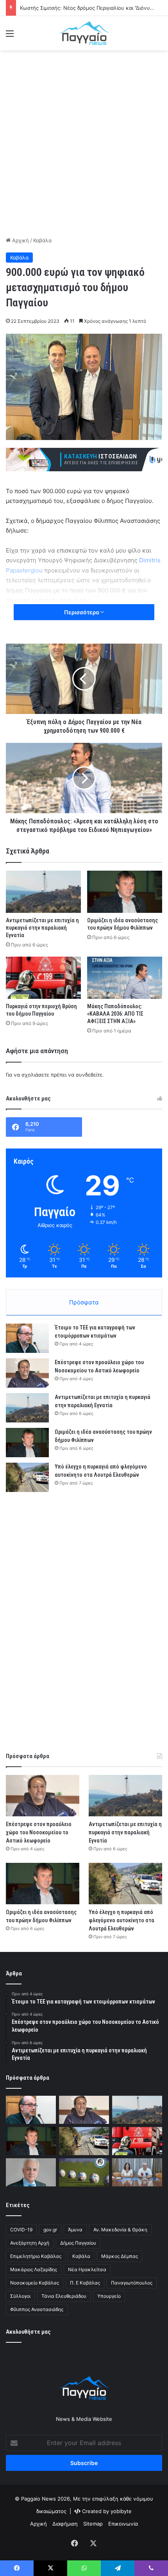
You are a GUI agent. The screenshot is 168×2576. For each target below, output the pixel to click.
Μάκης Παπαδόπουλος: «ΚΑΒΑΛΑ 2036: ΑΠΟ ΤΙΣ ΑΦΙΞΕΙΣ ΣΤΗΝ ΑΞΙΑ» (115, 1014)
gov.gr (50, 2230)
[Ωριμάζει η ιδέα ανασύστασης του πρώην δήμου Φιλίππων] (125, 892)
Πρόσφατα (84, 1302)
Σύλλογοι (20, 2296)
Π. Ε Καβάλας (85, 2283)
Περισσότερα (82, 612)
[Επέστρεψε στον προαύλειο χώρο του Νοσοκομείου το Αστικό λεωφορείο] (27, 1373)
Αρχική (20, 240)
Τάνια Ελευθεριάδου (64, 2296)
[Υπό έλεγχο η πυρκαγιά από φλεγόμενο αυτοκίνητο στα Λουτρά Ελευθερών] (27, 1477)
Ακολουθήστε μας (28, 2332)
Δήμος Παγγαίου (78, 2243)
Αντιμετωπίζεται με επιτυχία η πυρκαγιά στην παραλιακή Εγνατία (42, 928)
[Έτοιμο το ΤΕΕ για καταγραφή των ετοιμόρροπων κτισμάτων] (27, 1338)
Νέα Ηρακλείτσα (87, 2269)
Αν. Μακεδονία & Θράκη (120, 2230)
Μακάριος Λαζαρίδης (34, 2269)
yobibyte (121, 2511)
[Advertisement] (84, 142)
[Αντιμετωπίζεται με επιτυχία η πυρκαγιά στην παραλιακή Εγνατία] (43, 892)
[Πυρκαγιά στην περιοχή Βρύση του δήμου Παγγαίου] (43, 978)
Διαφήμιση (65, 2524)
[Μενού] (10, 36)
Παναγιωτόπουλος (132, 2283)
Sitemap (93, 2524)
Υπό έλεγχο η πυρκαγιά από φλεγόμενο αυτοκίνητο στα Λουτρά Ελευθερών (122, 1920)
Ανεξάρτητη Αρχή (30, 2243)
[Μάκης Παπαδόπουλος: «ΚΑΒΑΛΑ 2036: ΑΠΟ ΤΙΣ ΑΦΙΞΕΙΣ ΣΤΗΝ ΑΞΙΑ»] (125, 978)
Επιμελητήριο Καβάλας (36, 2256)
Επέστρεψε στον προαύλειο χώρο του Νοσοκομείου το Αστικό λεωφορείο (39, 1832)
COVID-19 (21, 2230)
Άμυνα (75, 2230)
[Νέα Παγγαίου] (84, 33)
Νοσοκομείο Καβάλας (35, 2283)
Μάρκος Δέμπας (120, 2256)
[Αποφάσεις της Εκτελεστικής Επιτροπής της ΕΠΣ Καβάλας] (84, 2172)
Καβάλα (42, 240)
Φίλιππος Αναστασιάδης (37, 2309)
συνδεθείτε (89, 1075)
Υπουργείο (109, 2296)
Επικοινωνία (123, 2524)
